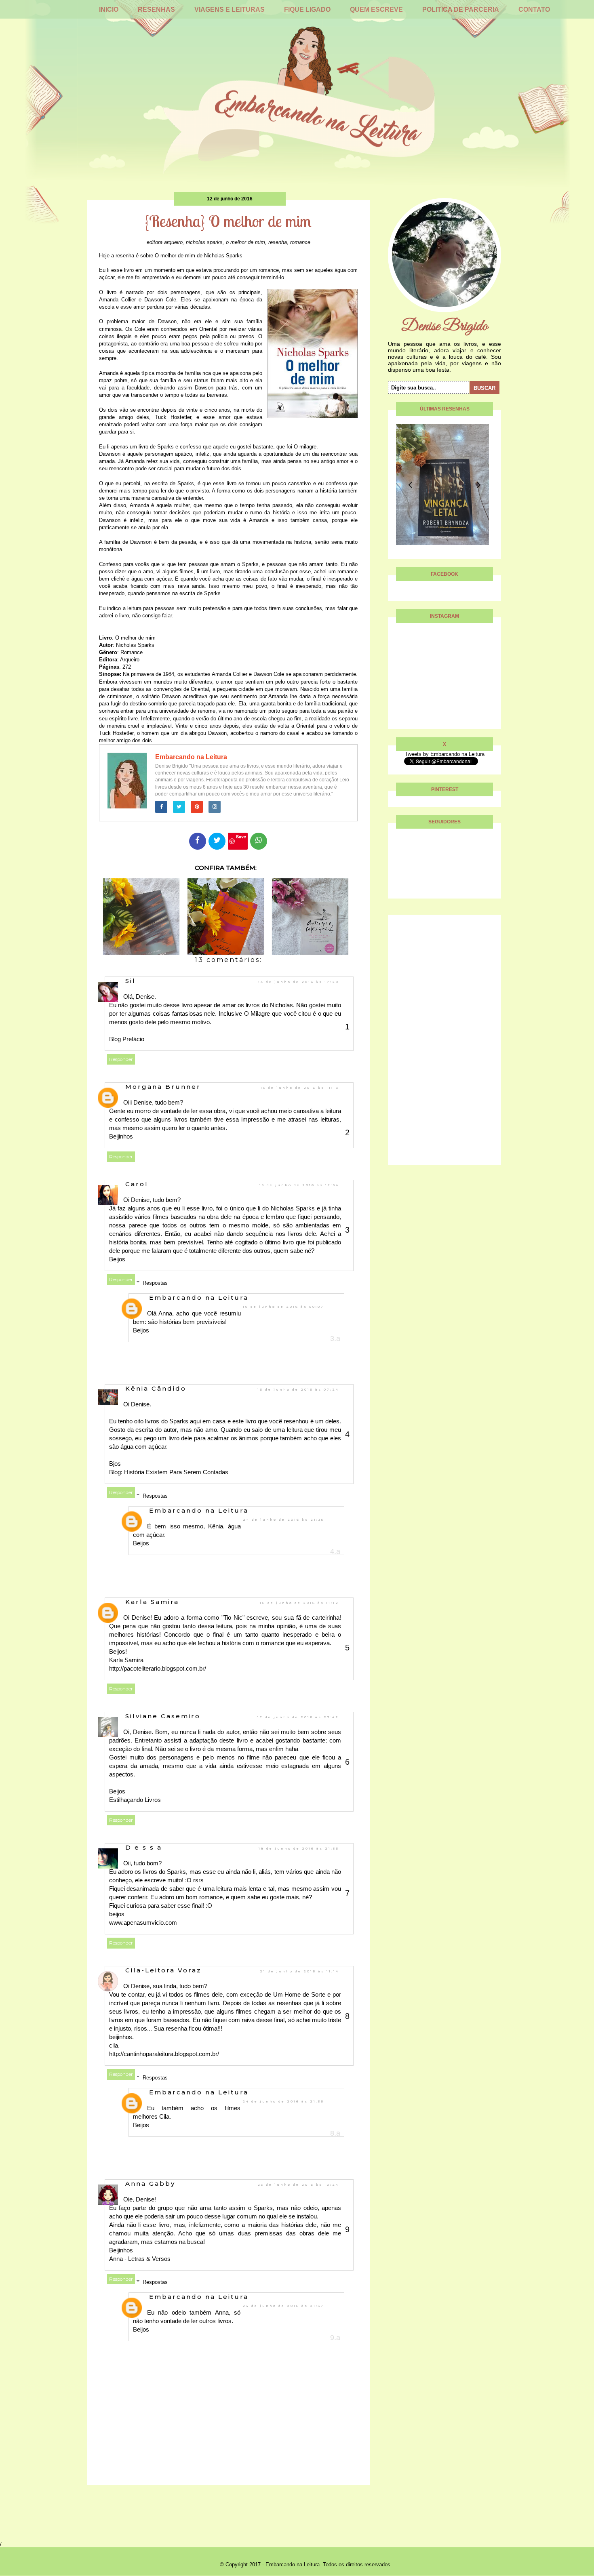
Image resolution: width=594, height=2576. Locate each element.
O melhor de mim (245, 242)
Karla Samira (152, 1602)
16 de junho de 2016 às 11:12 (299, 1603)
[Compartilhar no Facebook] (198, 841)
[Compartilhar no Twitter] (217, 841)
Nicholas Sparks (204, 242)
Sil (131, 981)
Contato (534, 9)
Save (241, 837)
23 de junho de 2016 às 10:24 (298, 2185)
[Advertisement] (444, 1044)
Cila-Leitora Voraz (163, 1970)
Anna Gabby (150, 2183)
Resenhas (156, 9)
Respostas (155, 1283)
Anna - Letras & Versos (140, 2259)
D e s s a (144, 1847)
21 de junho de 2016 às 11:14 (299, 1971)
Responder (121, 1059)
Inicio (109, 9)
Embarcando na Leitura (191, 757)
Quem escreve (376, 9)
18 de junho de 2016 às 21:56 (299, 1848)
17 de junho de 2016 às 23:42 (298, 1717)
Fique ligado (307, 9)
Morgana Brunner (163, 1087)
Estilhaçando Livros (135, 1800)
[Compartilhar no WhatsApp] (259, 841)
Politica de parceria (461, 9)
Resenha (278, 242)
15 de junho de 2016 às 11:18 (300, 1088)
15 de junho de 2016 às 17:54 (299, 1185)
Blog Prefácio (127, 1039)
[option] (491, 484)
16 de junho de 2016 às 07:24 (298, 1389)
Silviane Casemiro (163, 1716)
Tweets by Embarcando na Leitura (445, 754)
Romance (300, 242)
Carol (137, 1184)
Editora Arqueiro (165, 242)
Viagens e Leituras (230, 9)
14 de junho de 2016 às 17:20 (299, 982)
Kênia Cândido (156, 1388)
